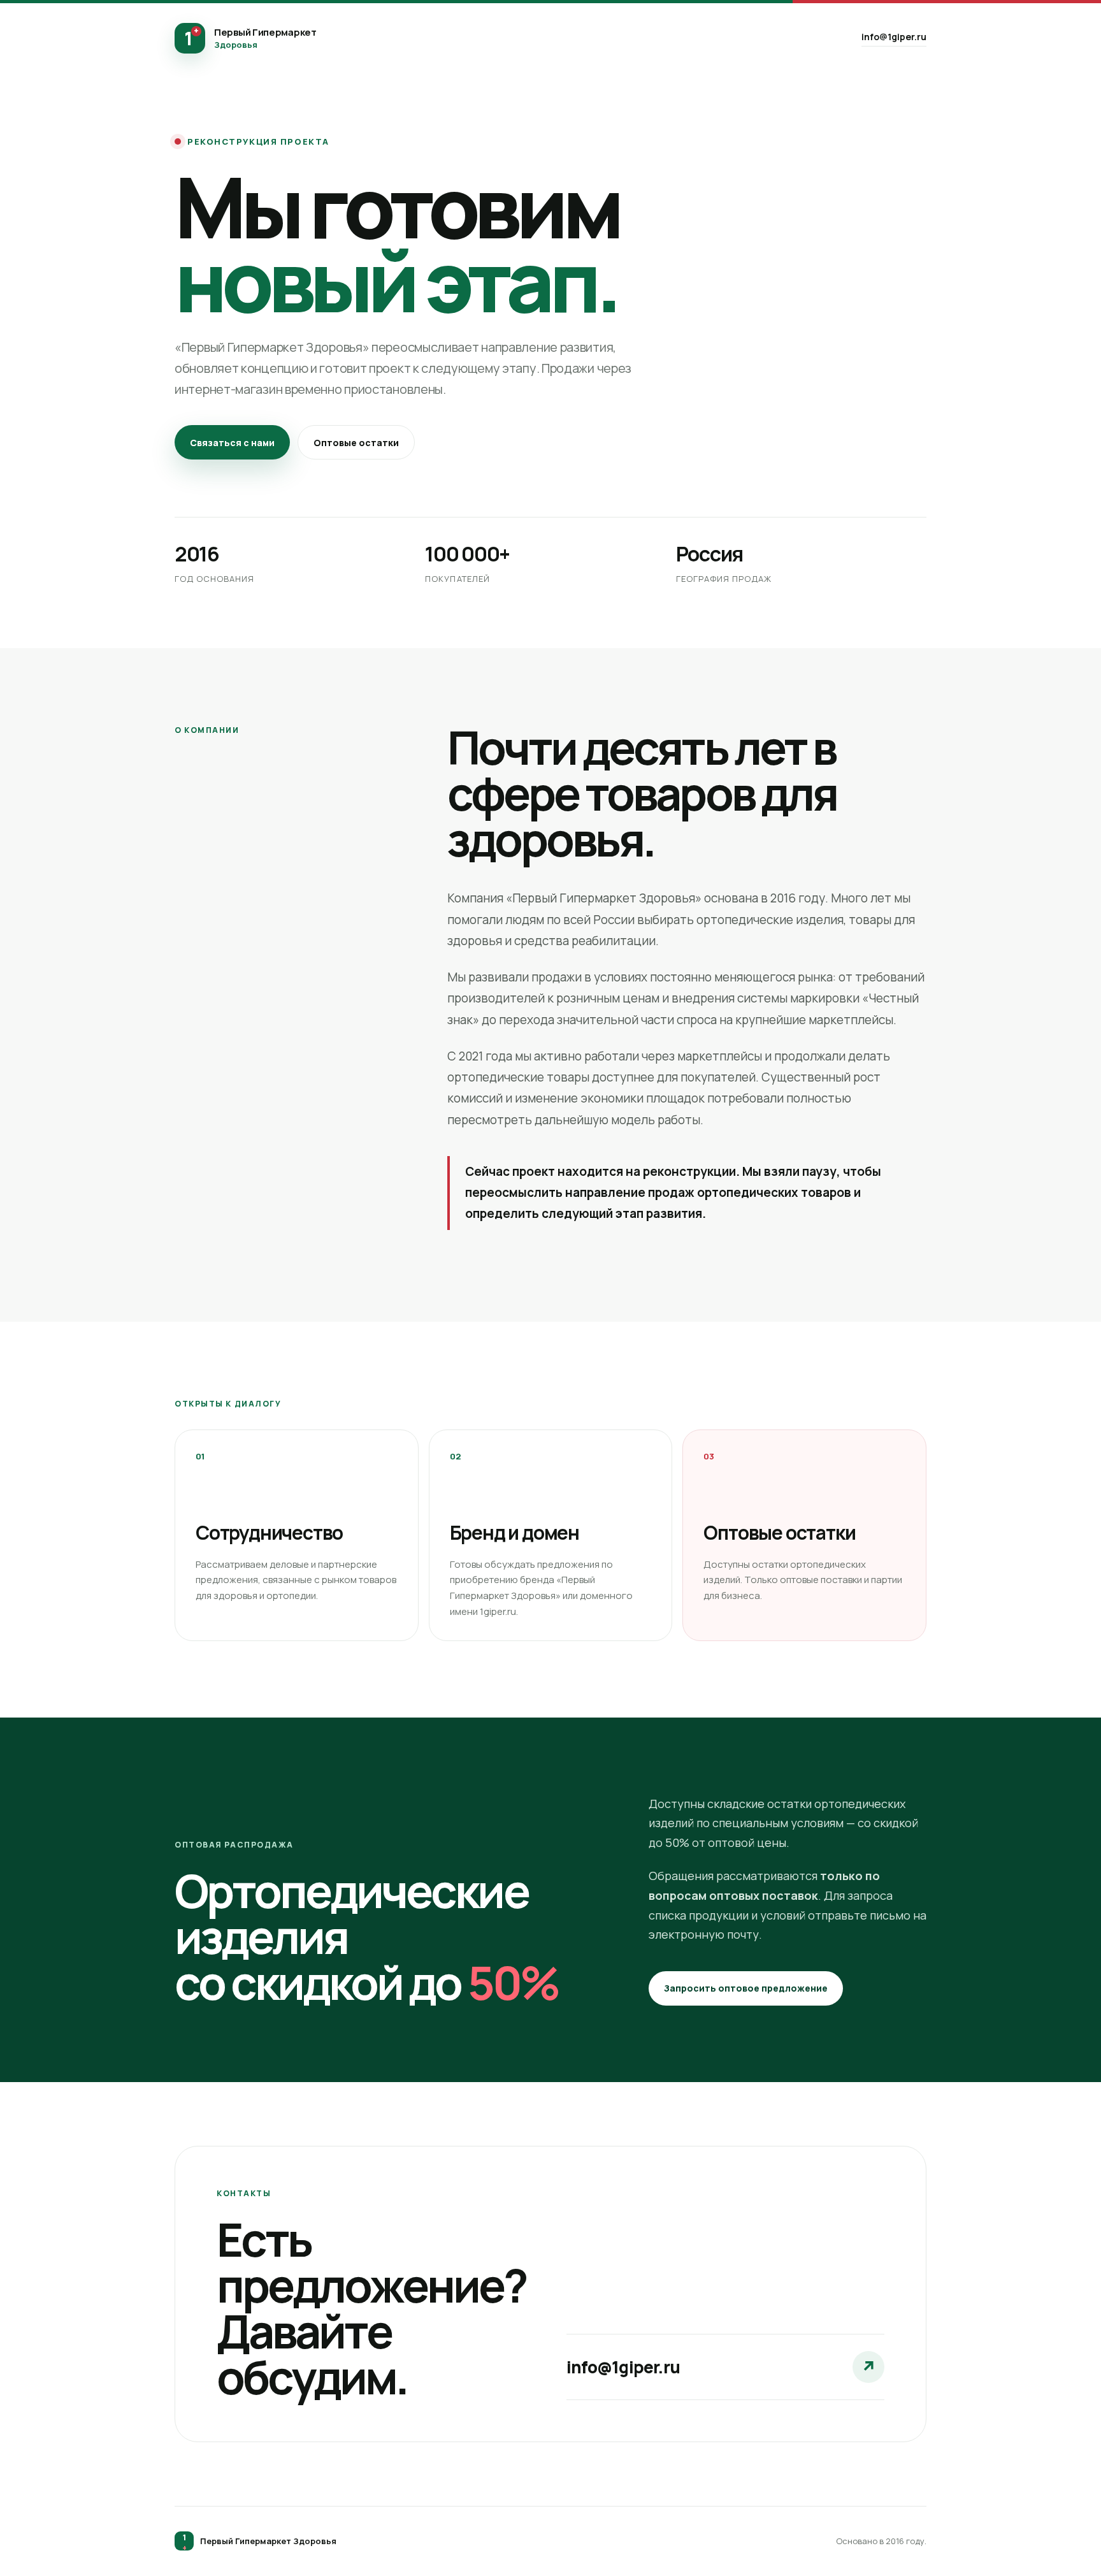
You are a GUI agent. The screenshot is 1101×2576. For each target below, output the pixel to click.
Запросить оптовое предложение (746, 1988)
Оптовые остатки (356, 443)
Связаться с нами (232, 443)
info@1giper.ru (894, 37)
